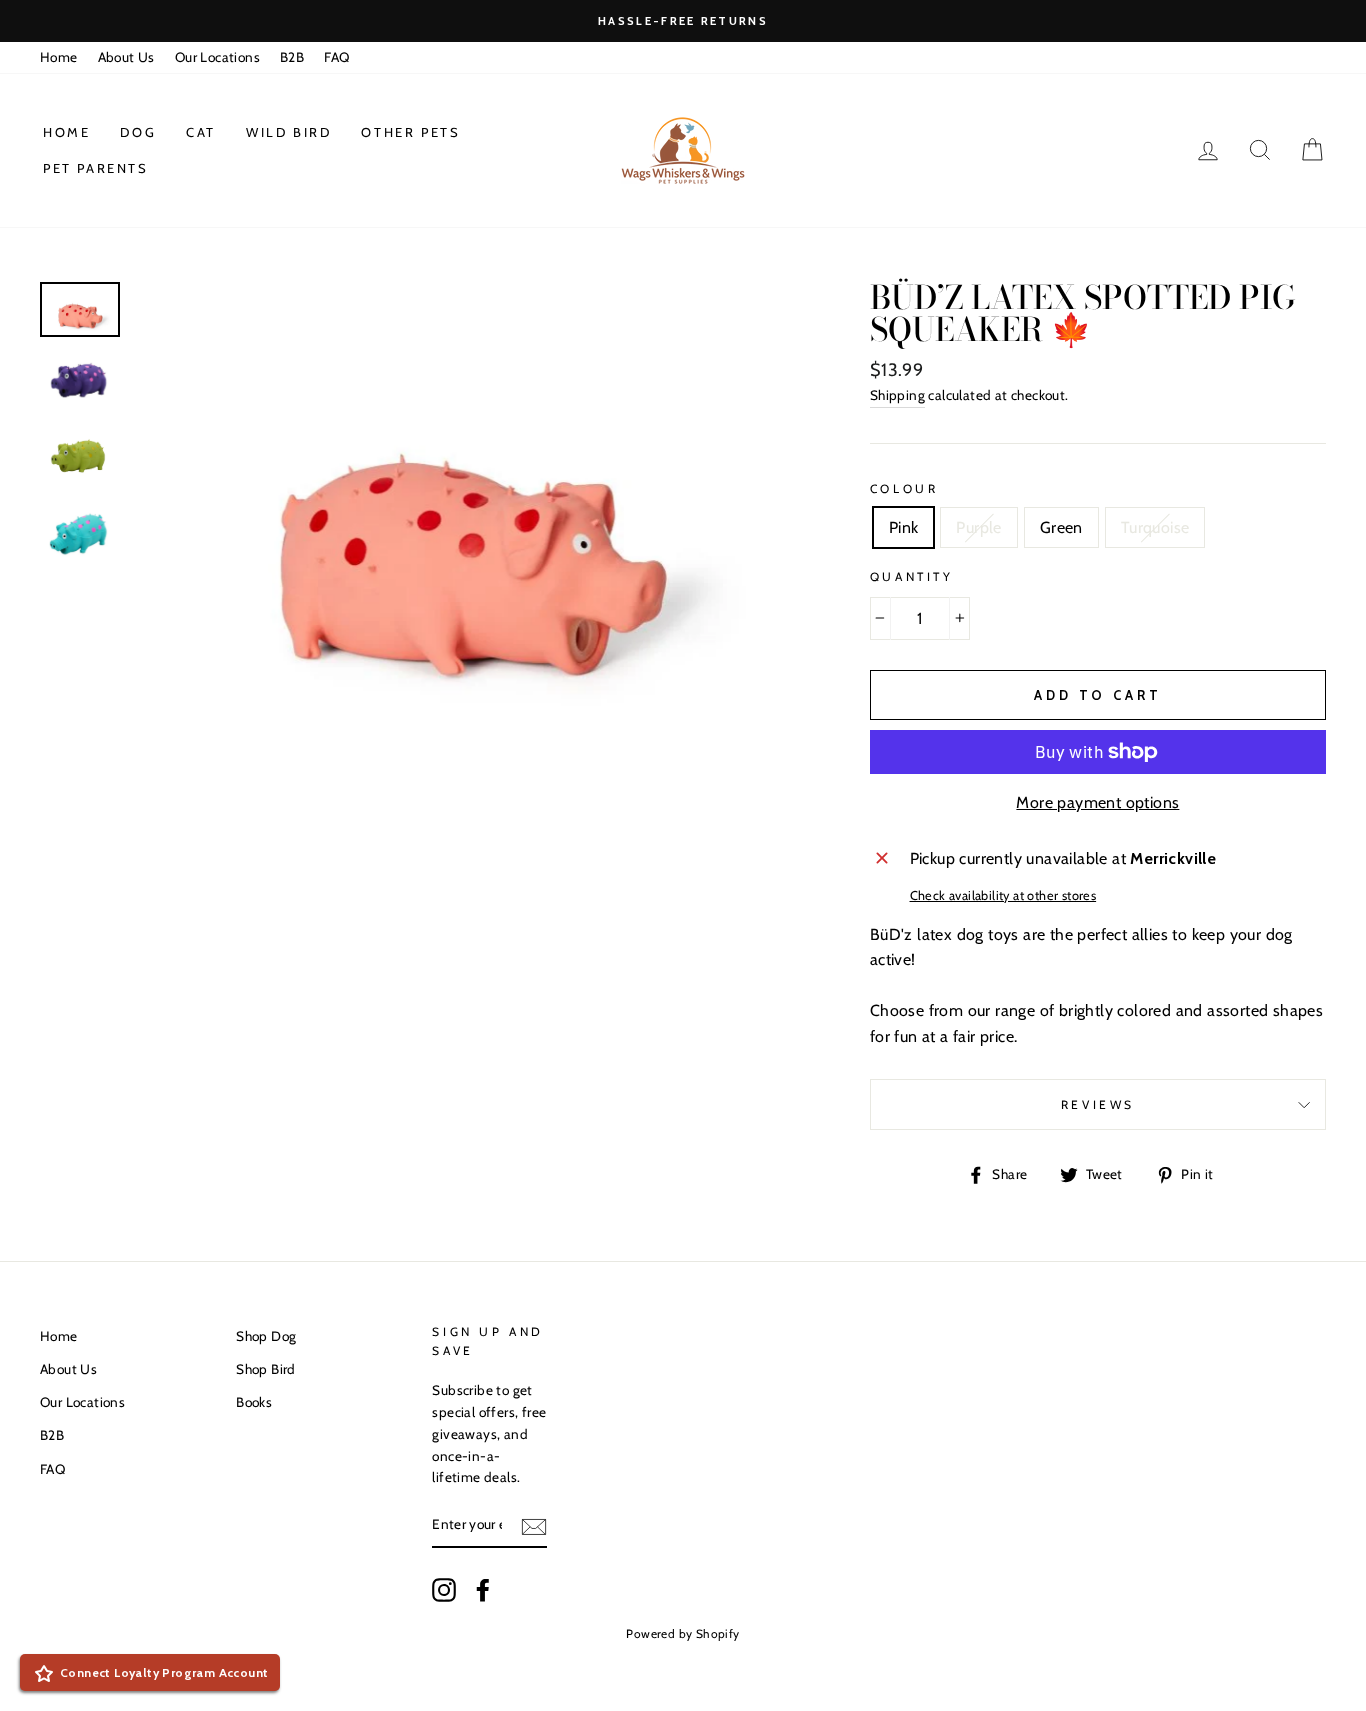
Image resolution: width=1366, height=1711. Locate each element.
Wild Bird (288, 132)
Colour (904, 488)
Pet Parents (96, 168)
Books (254, 1402)
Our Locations (217, 57)
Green (1061, 527)
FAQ (336, 57)
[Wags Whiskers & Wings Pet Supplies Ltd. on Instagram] (444, 1590)
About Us (126, 57)
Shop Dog (266, 1336)
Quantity (912, 576)
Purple (978, 527)
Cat (201, 132)
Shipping (897, 395)
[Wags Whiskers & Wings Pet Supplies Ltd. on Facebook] (483, 1590)
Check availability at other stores (1003, 895)
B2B (292, 57)
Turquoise (1155, 527)
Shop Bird (266, 1369)
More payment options (1097, 802)
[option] (683, 21)
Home (59, 57)
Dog (138, 132)
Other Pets (410, 132)
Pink (904, 527)
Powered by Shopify (682, 1633)
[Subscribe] (534, 1526)
